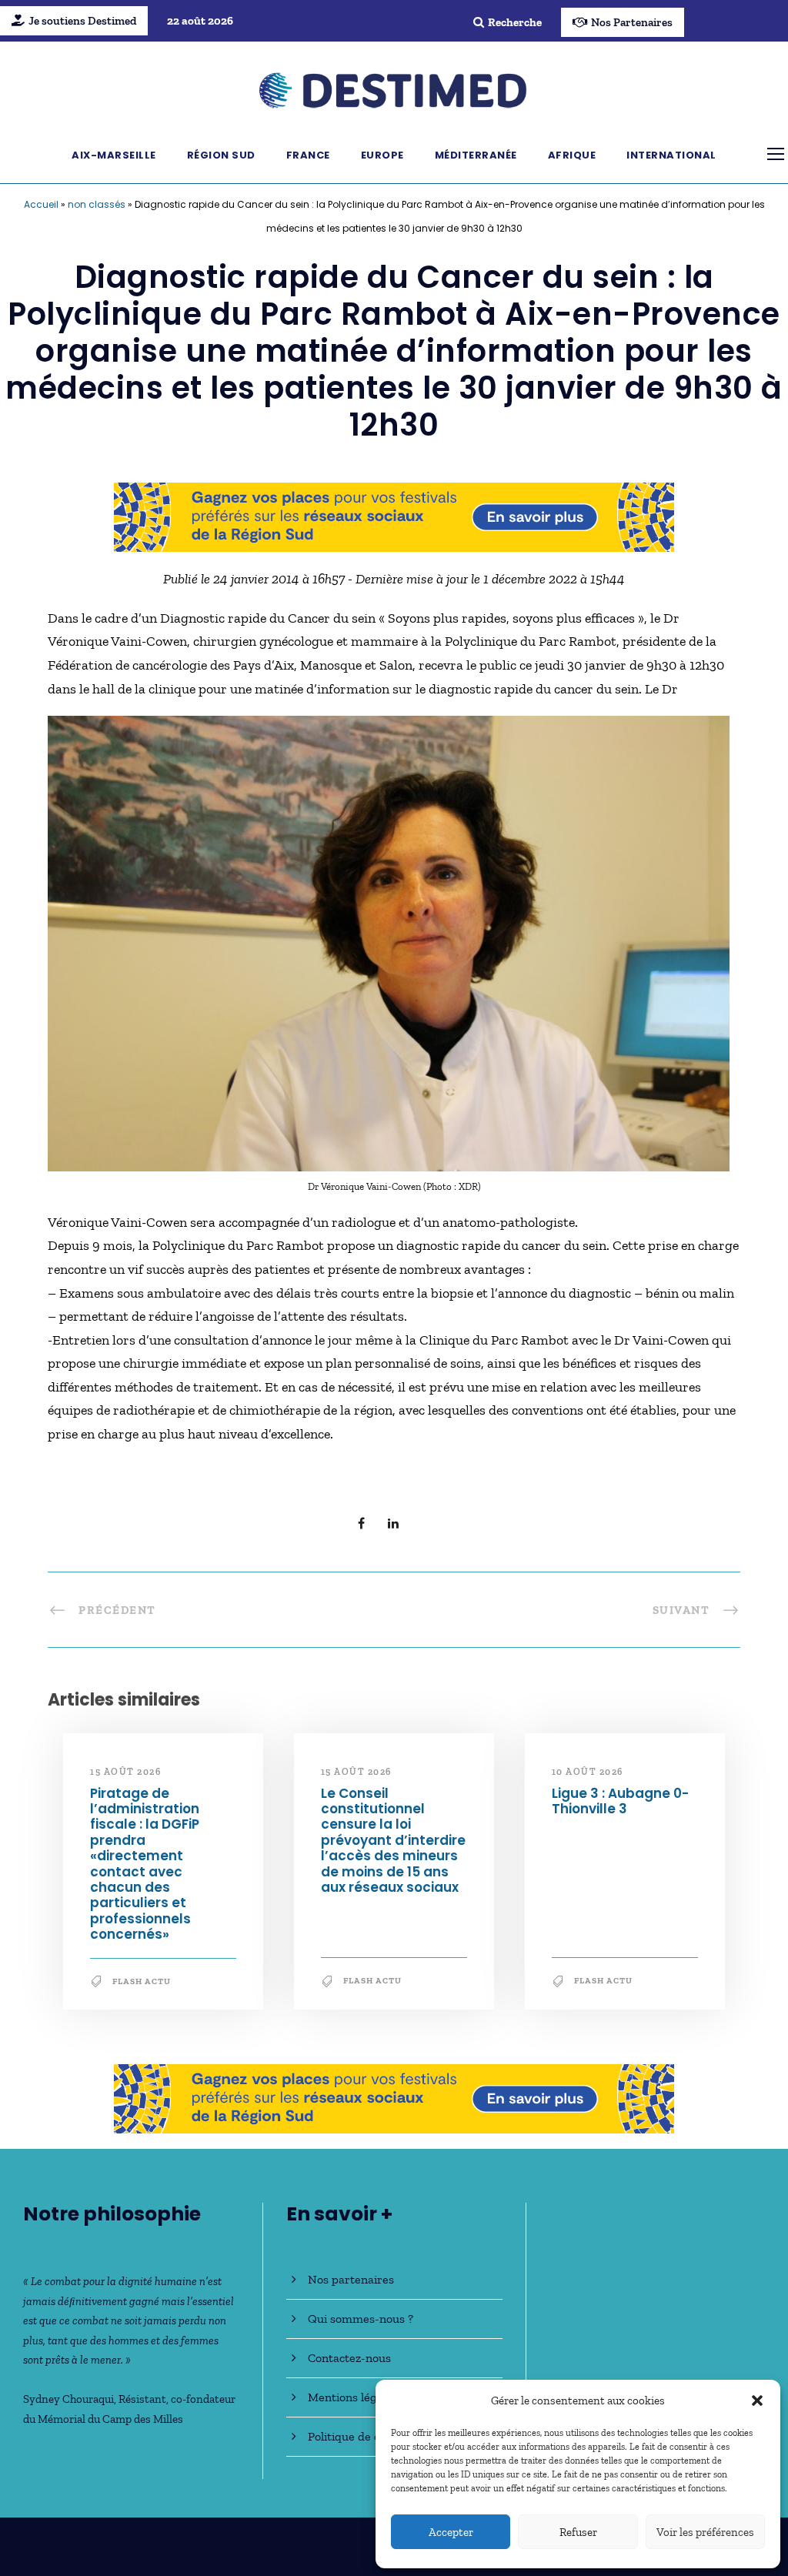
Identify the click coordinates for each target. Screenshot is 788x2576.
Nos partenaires (351, 2279)
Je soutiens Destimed (82, 21)
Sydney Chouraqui (68, 2399)
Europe (382, 155)
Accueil (41, 204)
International (671, 155)
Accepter (451, 2532)
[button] (757, 2401)
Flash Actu (142, 1981)
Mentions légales (353, 2397)
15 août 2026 (125, 1772)
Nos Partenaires (632, 22)
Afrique (572, 155)
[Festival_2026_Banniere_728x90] (394, 516)
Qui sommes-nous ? (361, 2319)
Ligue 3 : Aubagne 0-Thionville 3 (620, 1801)
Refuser (578, 2532)
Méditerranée (476, 155)
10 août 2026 (588, 1772)
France (308, 155)
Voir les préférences (705, 2532)
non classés (97, 204)
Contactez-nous (349, 2358)
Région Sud (221, 155)
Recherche (515, 22)
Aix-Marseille (114, 155)
